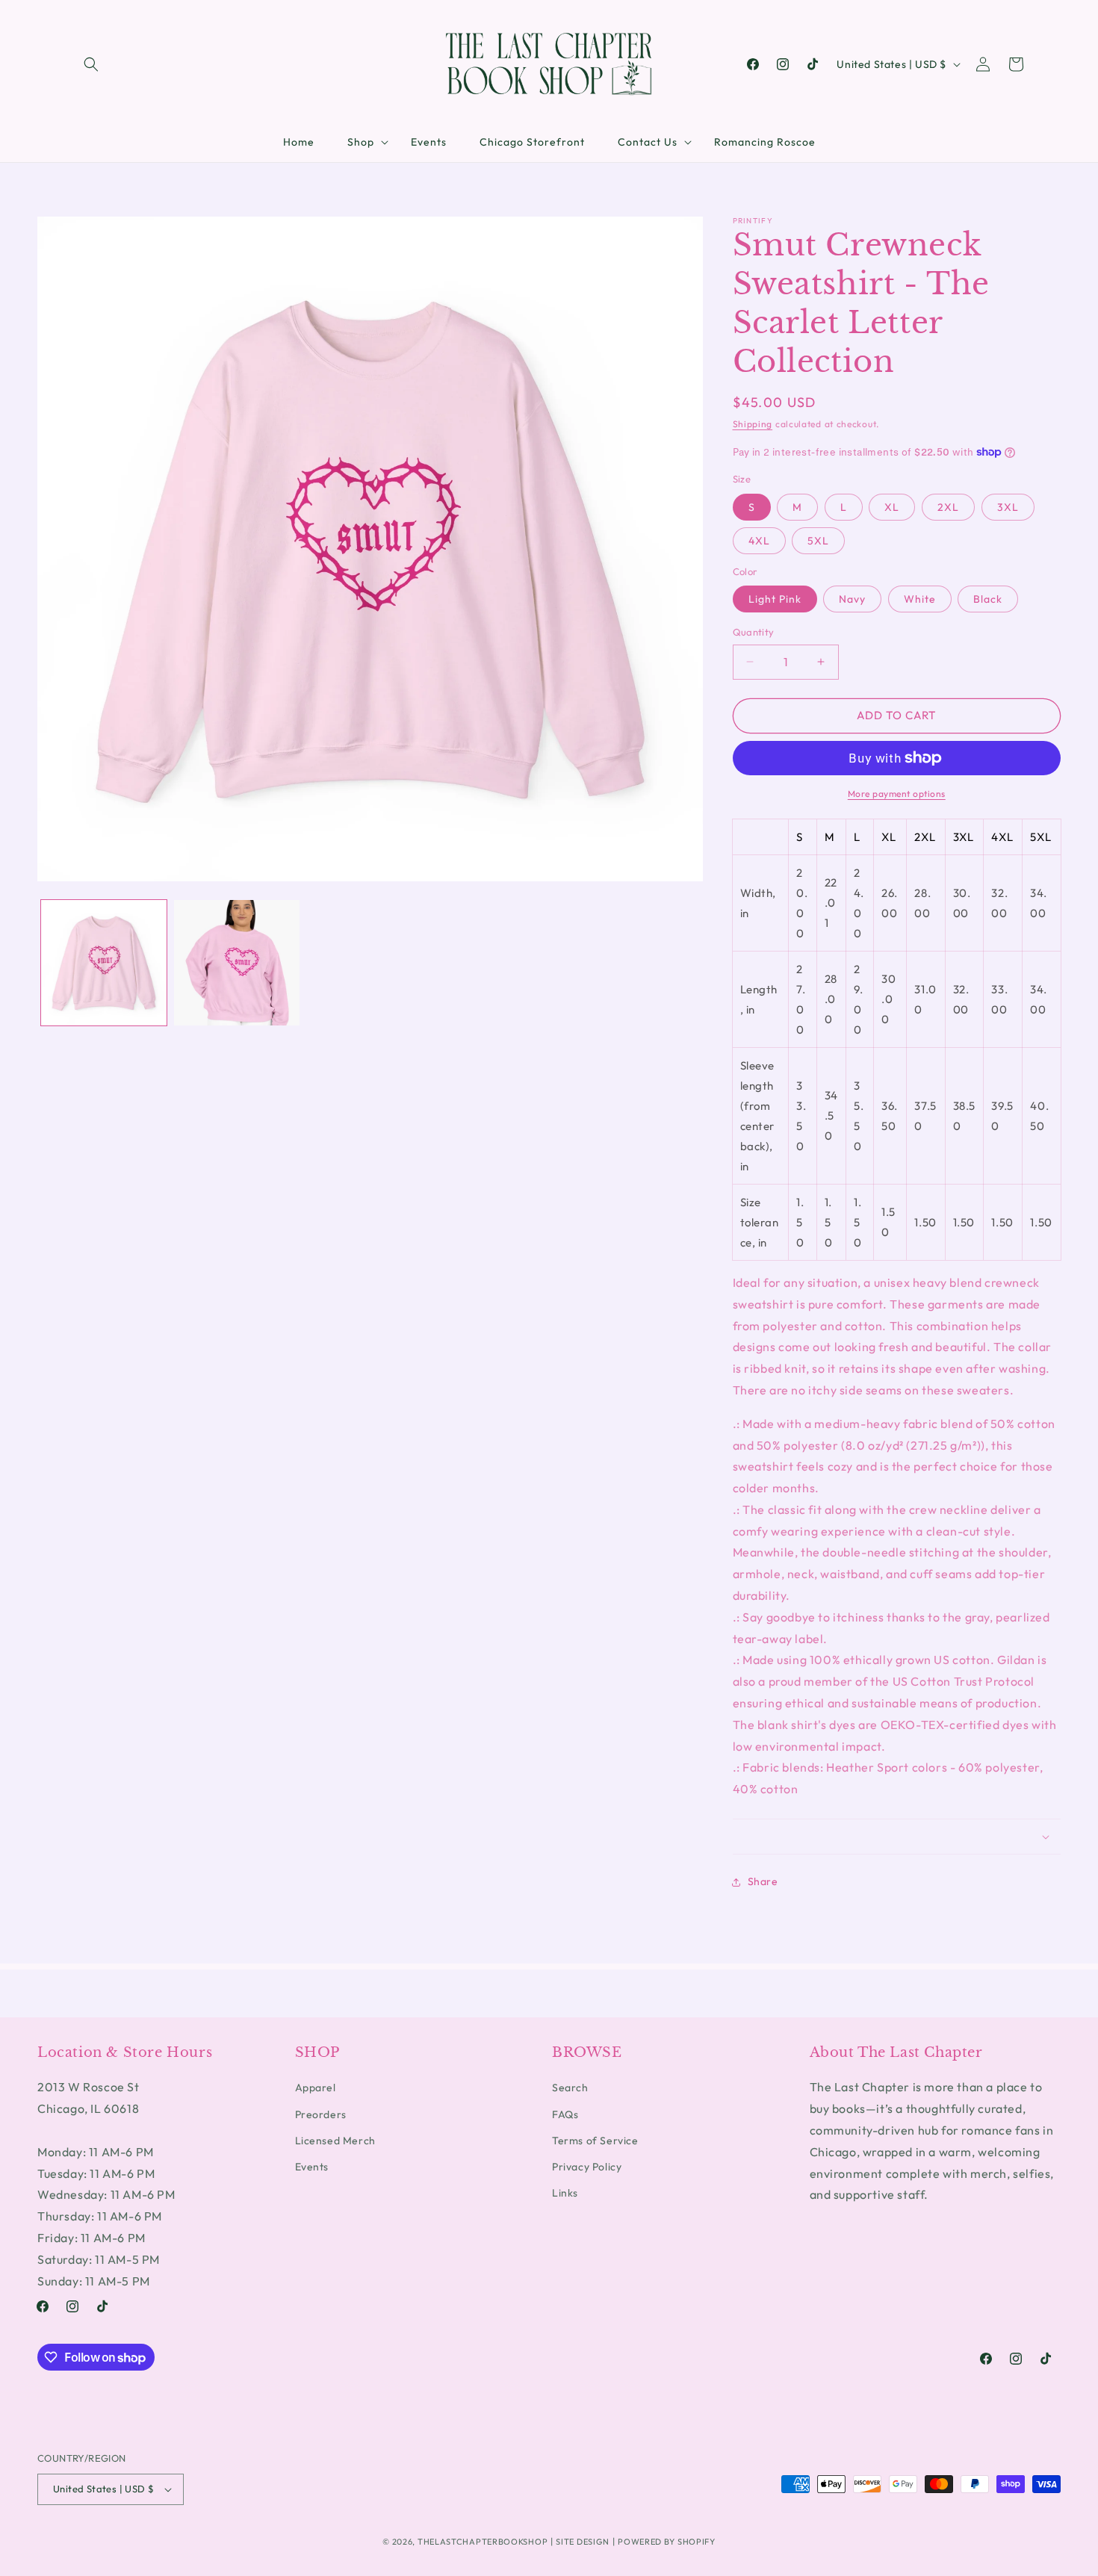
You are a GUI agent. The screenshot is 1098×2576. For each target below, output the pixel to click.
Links (565, 2193)
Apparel (316, 2088)
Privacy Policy (587, 2167)
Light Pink (775, 599)
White (920, 599)
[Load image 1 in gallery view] (104, 963)
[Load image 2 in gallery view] (237, 963)
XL (892, 507)
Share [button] (763, 1881)
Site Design (583, 2542)
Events (312, 2167)
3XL (1008, 507)
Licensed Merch (335, 2141)
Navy (852, 599)
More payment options (897, 794)
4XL (759, 541)
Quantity (754, 632)
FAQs (565, 2114)
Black (988, 599)
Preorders (321, 2114)
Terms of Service (595, 2141)
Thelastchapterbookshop (483, 2542)
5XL (818, 541)
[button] (91, 64)
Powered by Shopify (667, 2542)
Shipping (753, 424)
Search (570, 2088)
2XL (948, 507)
